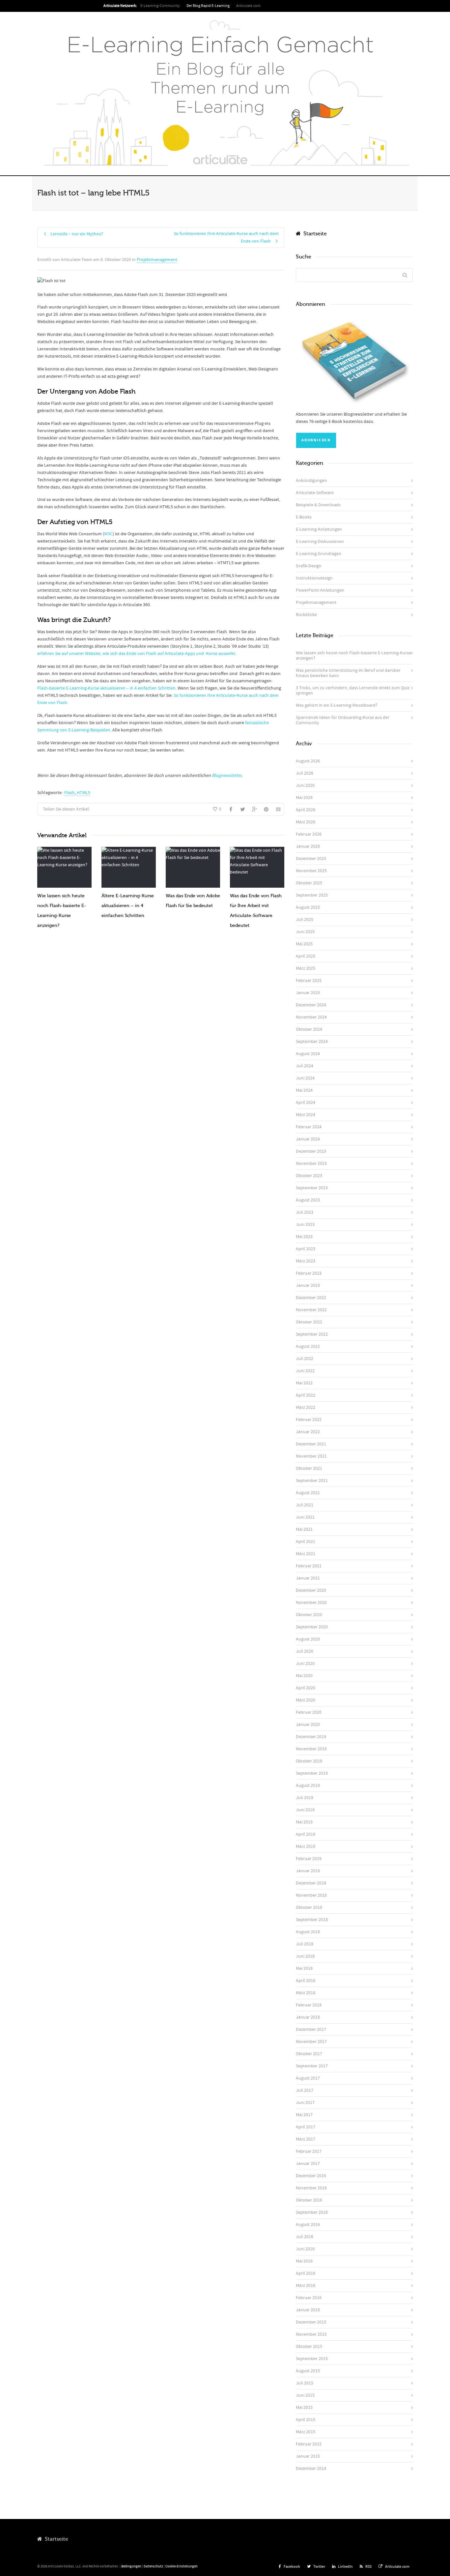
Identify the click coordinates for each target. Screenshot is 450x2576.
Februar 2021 (309, 1566)
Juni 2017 (305, 2103)
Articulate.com (248, 6)
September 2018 (312, 1920)
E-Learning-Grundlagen (319, 554)
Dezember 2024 (311, 1005)
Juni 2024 (305, 1078)
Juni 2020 (305, 1664)
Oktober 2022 (309, 1322)
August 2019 (308, 1786)
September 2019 (312, 1773)
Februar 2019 (309, 1859)
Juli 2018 (305, 1944)
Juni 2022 (305, 1371)
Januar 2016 (308, 2310)
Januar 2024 (308, 1139)
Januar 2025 (308, 993)
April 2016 (306, 2273)
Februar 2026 (309, 834)
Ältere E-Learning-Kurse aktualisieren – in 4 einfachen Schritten (128, 906)
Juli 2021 (305, 1505)
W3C (108, 534)
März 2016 (306, 2286)
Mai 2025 (304, 944)
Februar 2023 (309, 1273)
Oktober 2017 (309, 2054)
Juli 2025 (305, 920)
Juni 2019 (305, 1810)
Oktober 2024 (309, 1029)
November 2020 (311, 1603)
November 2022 (311, 1310)
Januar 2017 (308, 2164)
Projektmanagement (157, 260)
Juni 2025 (305, 932)
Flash (70, 793)
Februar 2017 (309, 2151)
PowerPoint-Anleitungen (320, 590)
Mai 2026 (304, 798)
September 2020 (312, 1627)
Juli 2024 (305, 1066)
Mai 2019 (304, 1822)
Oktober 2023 (309, 1176)
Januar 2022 (308, 1432)
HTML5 (84, 793)
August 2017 (308, 2078)
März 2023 (306, 1261)
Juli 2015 (305, 2383)
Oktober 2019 (309, 1761)
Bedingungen (131, 2566)
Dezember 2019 (311, 1737)
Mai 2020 (304, 1676)
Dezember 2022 (311, 1298)
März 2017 (306, 2139)
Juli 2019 (305, 1798)
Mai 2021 (304, 1529)
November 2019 (311, 1749)
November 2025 (311, 871)
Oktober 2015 (309, 2347)
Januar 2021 (308, 1578)
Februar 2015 (309, 2444)
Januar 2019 (308, 1871)
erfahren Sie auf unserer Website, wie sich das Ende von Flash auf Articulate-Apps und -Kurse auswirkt (136, 654)
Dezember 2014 (311, 2469)
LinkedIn (345, 2567)
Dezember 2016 (311, 2176)
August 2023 (308, 1200)
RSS (368, 2567)
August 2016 (308, 2225)
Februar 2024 (309, 1127)
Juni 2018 (305, 1956)
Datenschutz (153, 2566)
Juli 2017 (305, 2090)
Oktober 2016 (309, 2200)
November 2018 (311, 1895)
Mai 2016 (304, 2261)
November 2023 (311, 1164)
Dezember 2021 (311, 1444)
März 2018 (306, 1993)
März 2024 (306, 1115)
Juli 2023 (305, 1212)
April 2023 (306, 1249)
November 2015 (311, 2334)
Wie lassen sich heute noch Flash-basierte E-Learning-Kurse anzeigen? (353, 656)
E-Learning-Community (160, 6)
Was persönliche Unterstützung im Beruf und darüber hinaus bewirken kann (348, 673)
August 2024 (308, 1054)
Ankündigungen (311, 481)
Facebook (292, 2567)
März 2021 (306, 1554)
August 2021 (308, 1493)
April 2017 (306, 2127)
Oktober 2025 (309, 883)
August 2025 (308, 907)
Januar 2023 (308, 1286)
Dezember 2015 (311, 2322)
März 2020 (306, 1700)
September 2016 (312, 2212)
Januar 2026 (308, 846)
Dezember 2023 (311, 1151)
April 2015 (306, 2420)
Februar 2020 (309, 1712)
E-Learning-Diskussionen (320, 542)
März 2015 (306, 2432)
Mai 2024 (304, 1090)
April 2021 (306, 1542)
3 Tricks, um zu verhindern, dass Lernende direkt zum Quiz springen (353, 691)
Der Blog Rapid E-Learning (208, 6)
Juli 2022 (305, 1359)
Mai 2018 (304, 1969)
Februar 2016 (309, 2298)
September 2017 (312, 2066)
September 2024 (312, 1042)
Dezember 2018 (311, 1883)
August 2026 (308, 761)
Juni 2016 (305, 2249)
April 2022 (306, 1395)
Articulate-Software (315, 493)
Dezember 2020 (311, 1590)
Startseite (314, 234)
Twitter (319, 2567)
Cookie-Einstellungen (182, 2566)
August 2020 (308, 1639)
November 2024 (311, 1017)
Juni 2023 (305, 1225)
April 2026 (306, 810)
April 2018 (306, 1981)
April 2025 (306, 956)
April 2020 (306, 1688)
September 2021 (312, 1481)
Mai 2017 (304, 2115)
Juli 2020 (305, 1651)
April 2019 (306, 1834)
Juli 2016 (305, 2237)
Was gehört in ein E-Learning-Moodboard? (337, 705)
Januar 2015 (308, 2456)
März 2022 (306, 1407)
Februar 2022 (309, 1420)
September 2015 (312, 2359)
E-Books (304, 517)
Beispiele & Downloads (318, 505)
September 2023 (312, 1188)
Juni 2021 (305, 1517)
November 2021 (311, 1456)
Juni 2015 (305, 2395)
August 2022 (308, 1347)
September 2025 (312, 895)
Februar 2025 (309, 981)
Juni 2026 (305, 785)
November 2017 (311, 2042)
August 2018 (308, 1932)
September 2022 (312, 1334)
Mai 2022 (304, 1383)
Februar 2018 (309, 2005)
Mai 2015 (304, 2408)
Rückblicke (306, 615)
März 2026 (306, 822)
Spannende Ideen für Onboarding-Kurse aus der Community (343, 720)
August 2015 (308, 2371)
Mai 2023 (304, 1237)
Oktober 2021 (309, 1468)
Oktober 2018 (309, 1908)
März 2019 (306, 1847)
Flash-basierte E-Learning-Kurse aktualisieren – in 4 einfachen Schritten (106, 688)
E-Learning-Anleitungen (319, 529)
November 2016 (311, 2188)
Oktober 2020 (309, 1615)
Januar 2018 (308, 2017)
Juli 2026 (305, 773)
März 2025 (306, 968)
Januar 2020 (308, 1725)
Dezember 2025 (311, 859)
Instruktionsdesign (314, 578)
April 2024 (306, 1103)
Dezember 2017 (311, 2029)
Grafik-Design (309, 566)
